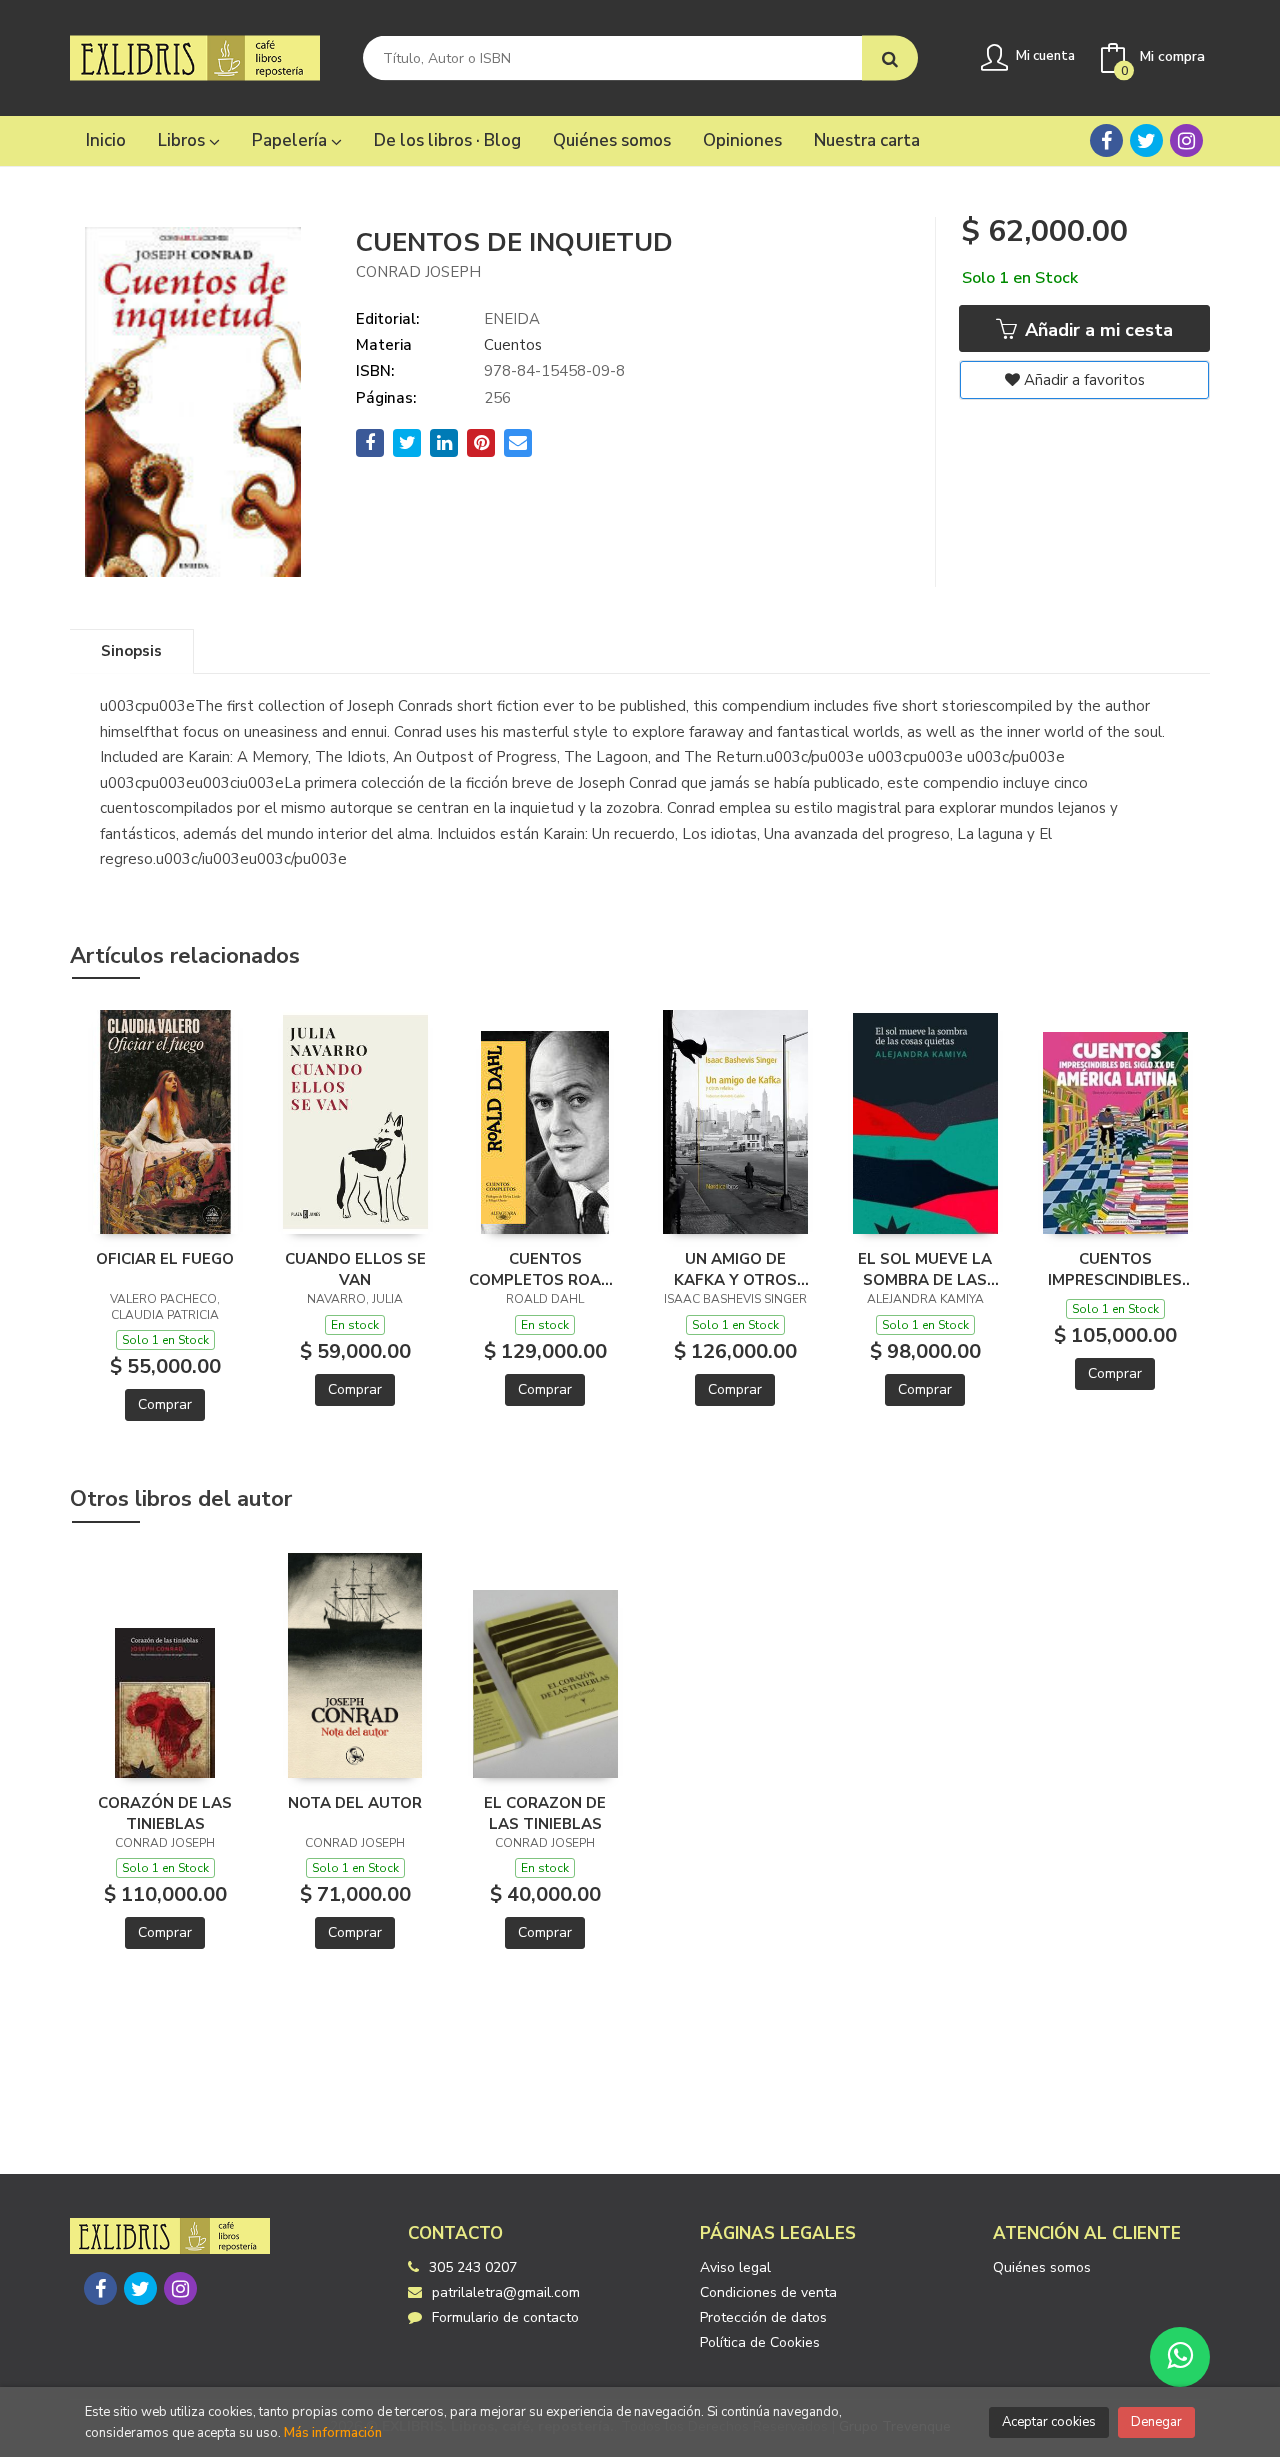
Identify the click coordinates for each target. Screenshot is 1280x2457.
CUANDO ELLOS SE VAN (355, 1269)
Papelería (291, 140)
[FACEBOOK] (1106, 140)
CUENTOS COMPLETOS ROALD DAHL (545, 1269)
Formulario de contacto (505, 2317)
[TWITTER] (1146, 140)
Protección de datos (763, 2317)
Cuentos (513, 345)
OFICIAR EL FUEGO (165, 1259)
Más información (333, 2433)
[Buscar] (890, 58)
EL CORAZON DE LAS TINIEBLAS (545, 1813)
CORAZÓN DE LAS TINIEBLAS (165, 1813)
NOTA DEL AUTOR (355, 1803)
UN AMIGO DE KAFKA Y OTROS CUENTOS (735, 1269)
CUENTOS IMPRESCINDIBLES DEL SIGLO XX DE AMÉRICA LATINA (1115, 1269)
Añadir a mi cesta (1096, 330)
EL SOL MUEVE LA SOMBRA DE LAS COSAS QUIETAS (925, 1269)
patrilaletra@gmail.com (506, 2292)
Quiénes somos (1042, 2267)
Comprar (165, 1404)
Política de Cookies (760, 2342)
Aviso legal (735, 2267)
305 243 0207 (473, 2267)
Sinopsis (131, 651)
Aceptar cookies (1049, 2422)
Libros (183, 140)
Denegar (1156, 2422)
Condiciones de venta (768, 2292)
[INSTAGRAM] (1186, 140)
